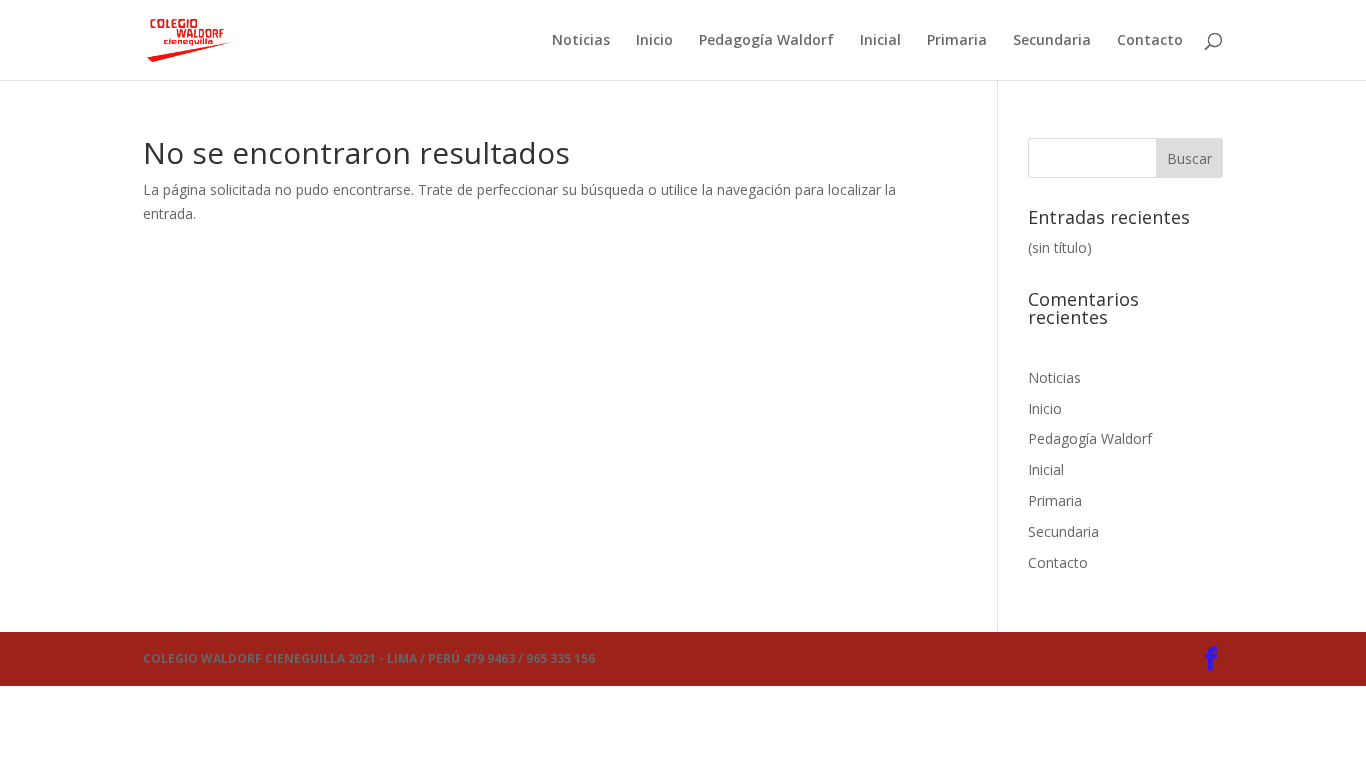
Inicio (654, 41)
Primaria (957, 41)
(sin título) (1060, 247)
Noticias (581, 41)
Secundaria (1052, 41)
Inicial (880, 41)
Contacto (1150, 41)
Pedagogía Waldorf (766, 41)
